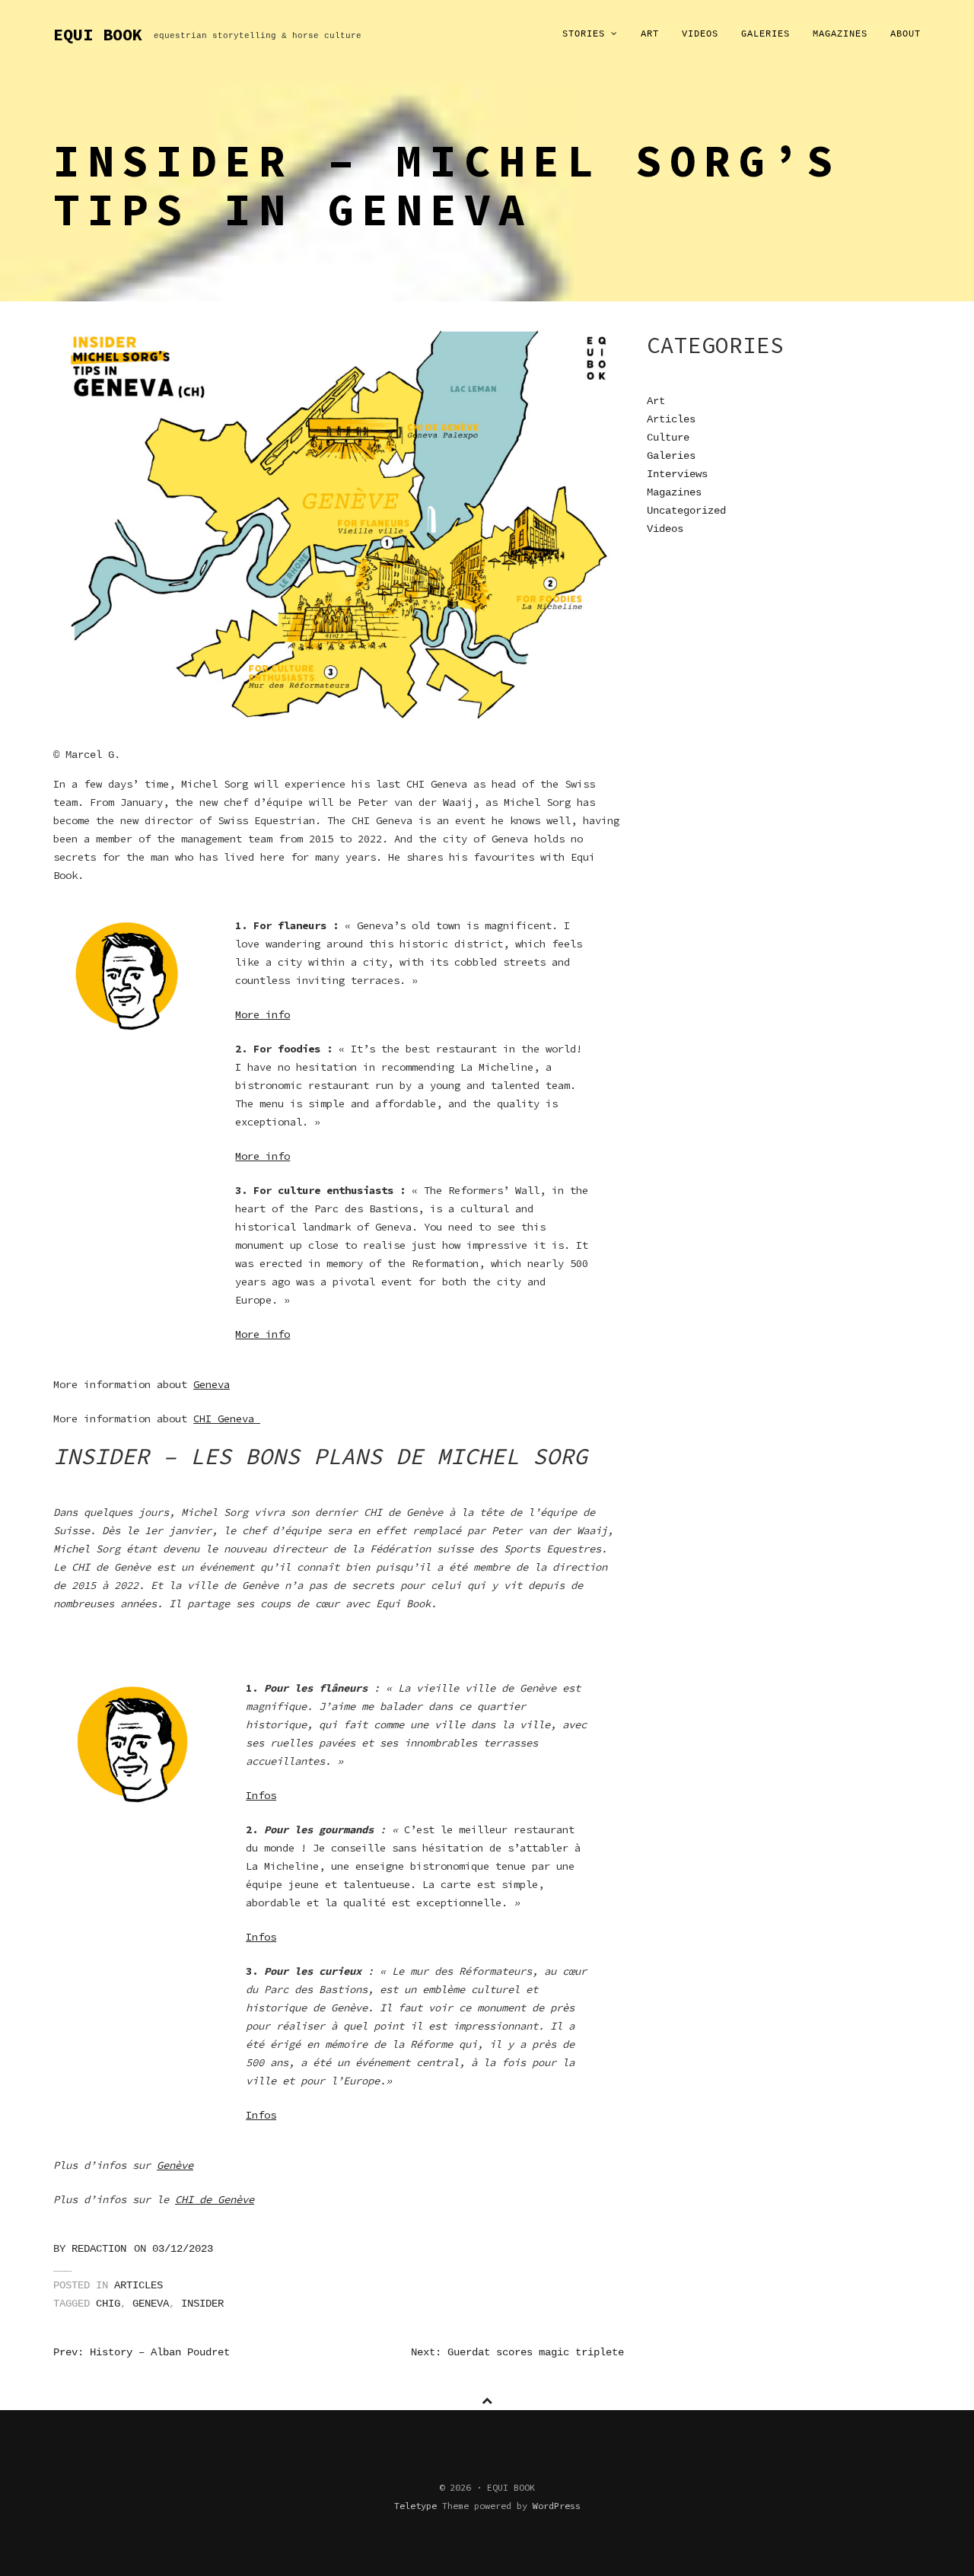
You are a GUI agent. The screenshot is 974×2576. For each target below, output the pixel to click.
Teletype (415, 2506)
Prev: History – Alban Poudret (142, 2352)
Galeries (766, 34)
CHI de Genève (215, 2199)
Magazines (840, 34)
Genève (175, 2165)
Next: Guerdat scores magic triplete (517, 2352)
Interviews (677, 474)
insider (202, 2304)
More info (263, 1014)
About (906, 34)
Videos (700, 34)
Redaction (99, 2249)
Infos (261, 1795)
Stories (587, 34)
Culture (668, 438)
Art (650, 34)
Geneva (212, 1384)
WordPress (557, 2506)
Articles (138, 2285)
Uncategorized (686, 511)
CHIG (108, 2304)
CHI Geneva (227, 1419)
